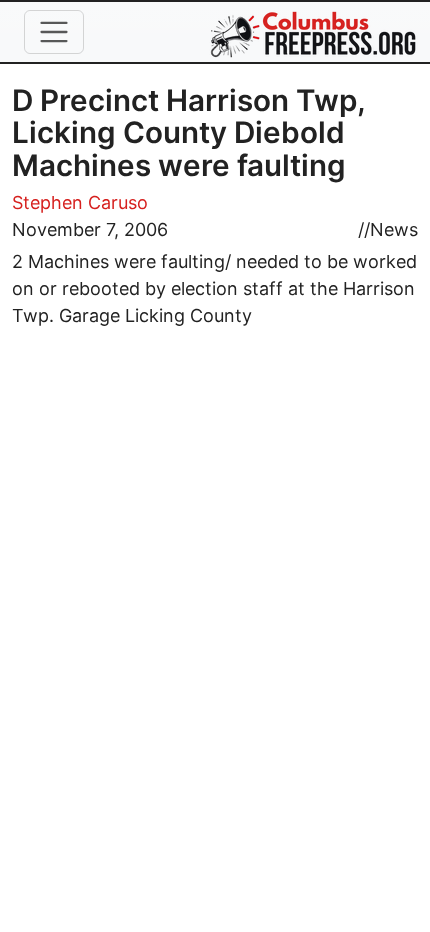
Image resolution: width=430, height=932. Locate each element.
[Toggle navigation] (54, 32)
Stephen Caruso (80, 202)
